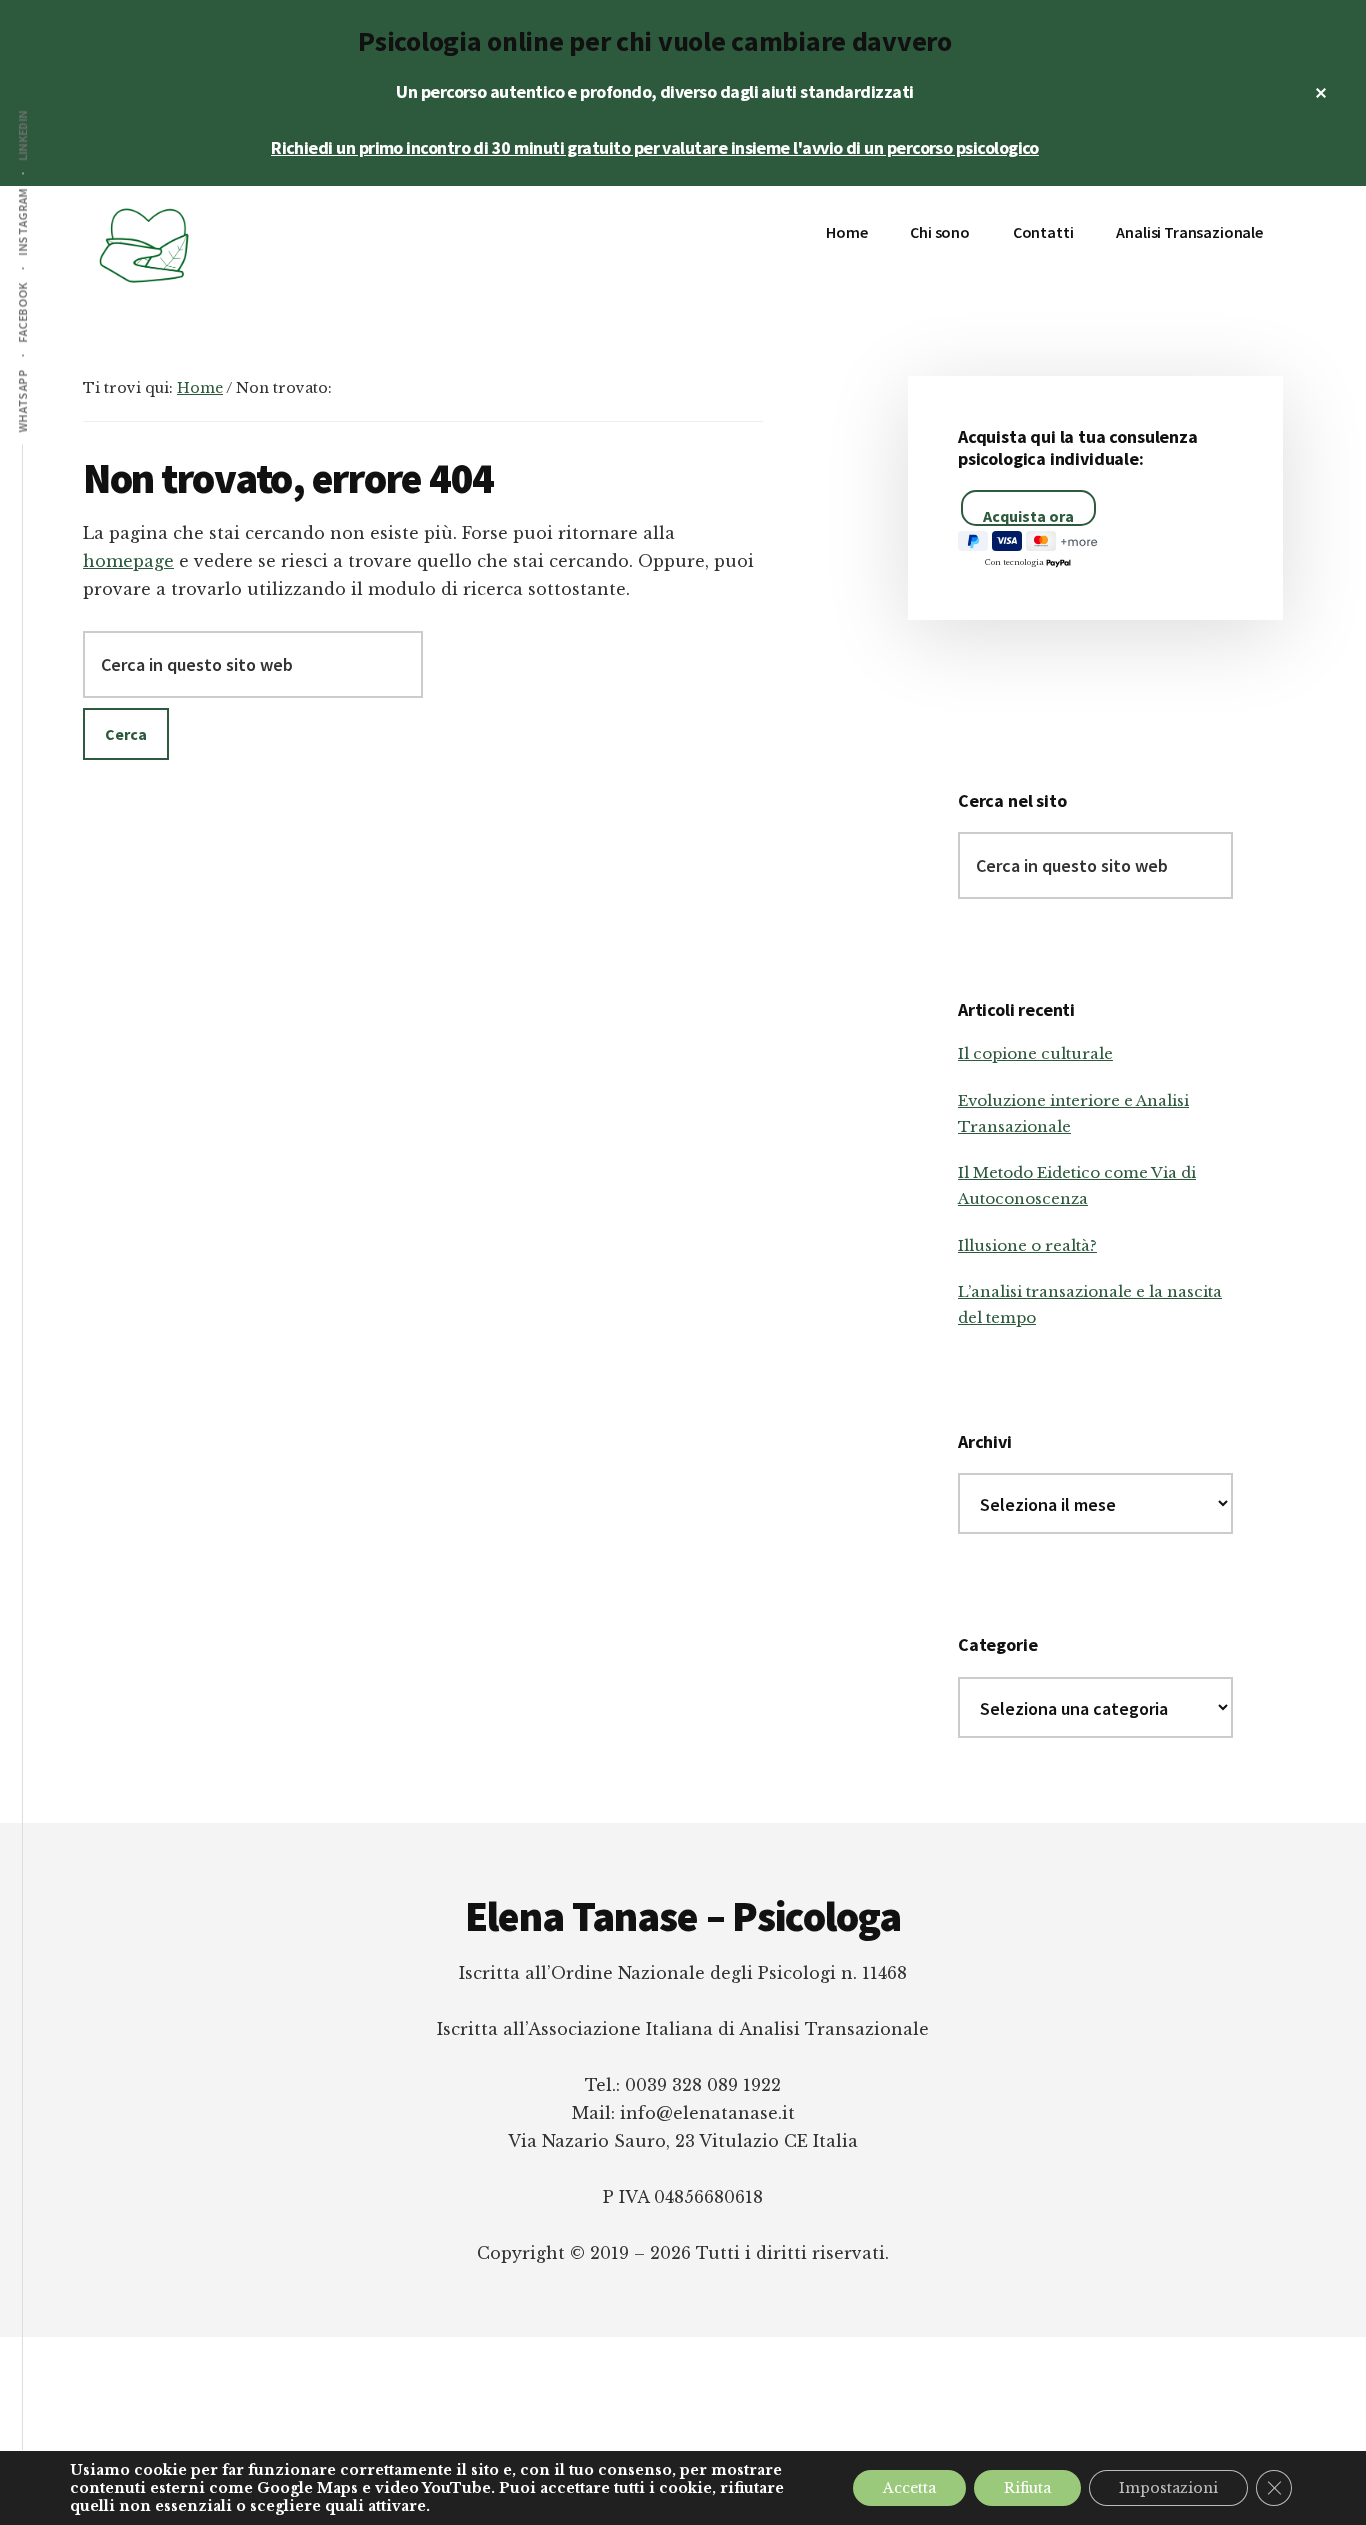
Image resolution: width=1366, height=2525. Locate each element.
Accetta (909, 2488)
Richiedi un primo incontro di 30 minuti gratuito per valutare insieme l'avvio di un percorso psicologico (655, 147)
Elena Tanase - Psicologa (233, 246)
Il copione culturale (1035, 1053)
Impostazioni (1168, 2488)
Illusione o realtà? (1027, 1245)
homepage (128, 561)
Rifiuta (1027, 2488)
